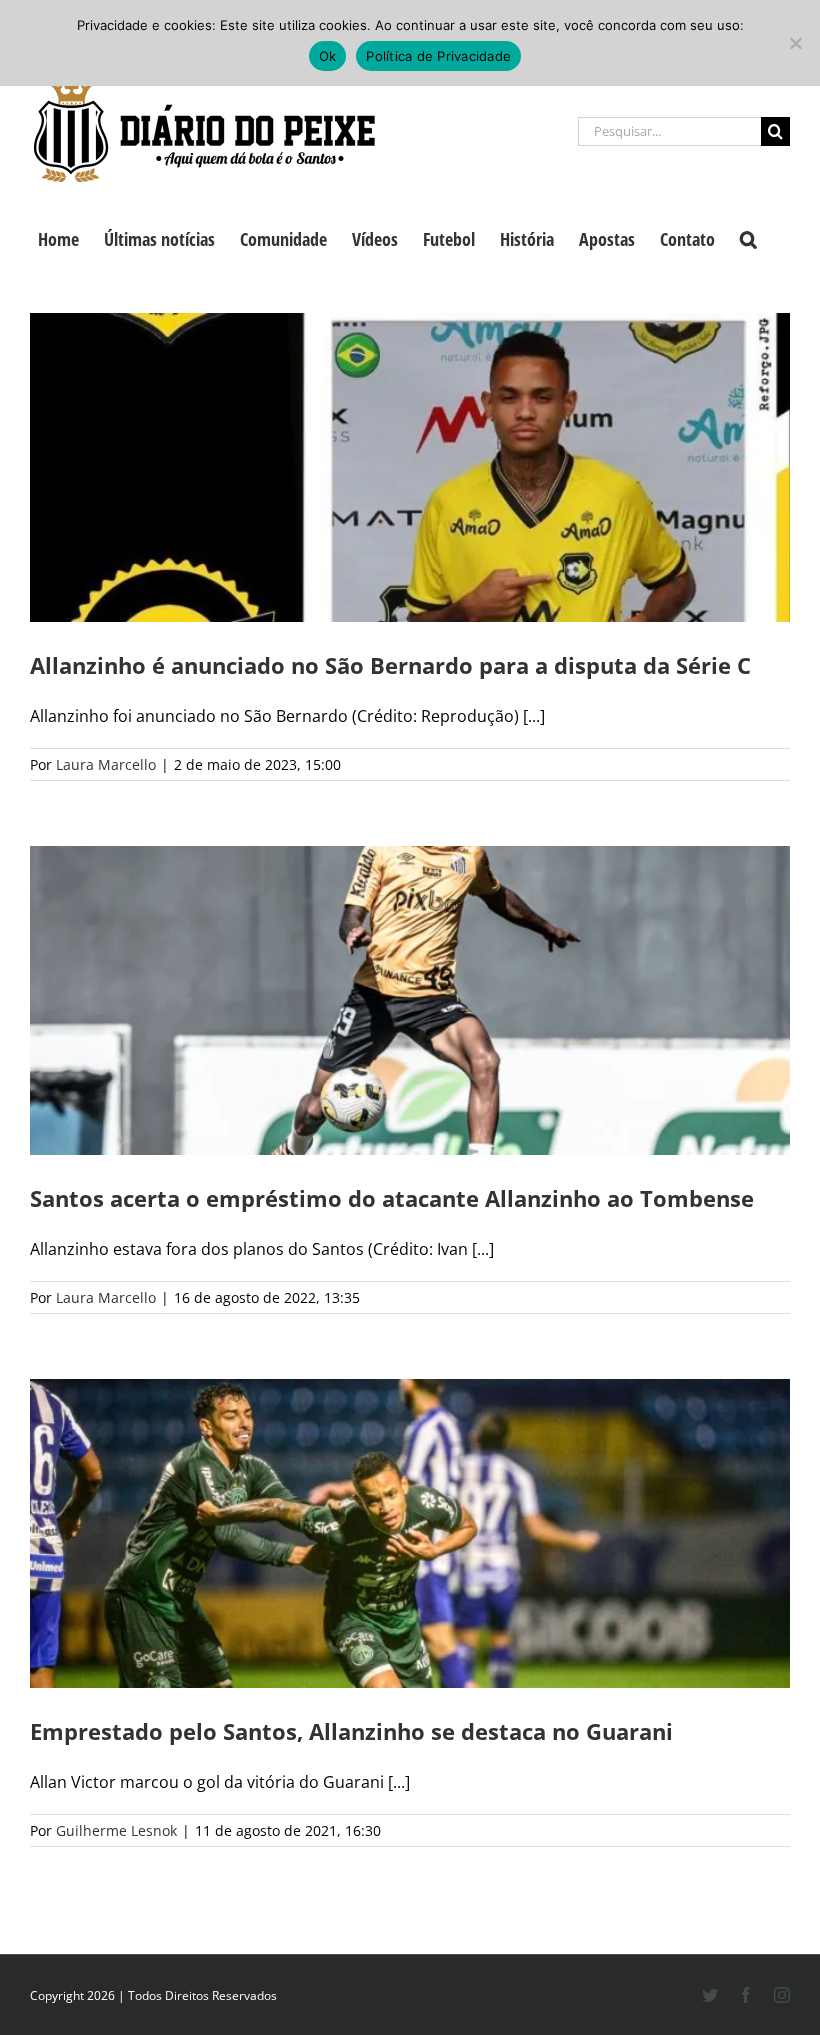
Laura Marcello (106, 764)
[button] (748, 237)
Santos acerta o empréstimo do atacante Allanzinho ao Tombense (392, 1198)
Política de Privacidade (438, 56)
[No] (795, 43)
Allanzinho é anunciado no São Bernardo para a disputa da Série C (390, 665)
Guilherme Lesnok (116, 1830)
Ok (328, 56)
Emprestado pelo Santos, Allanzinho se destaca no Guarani (351, 1731)
